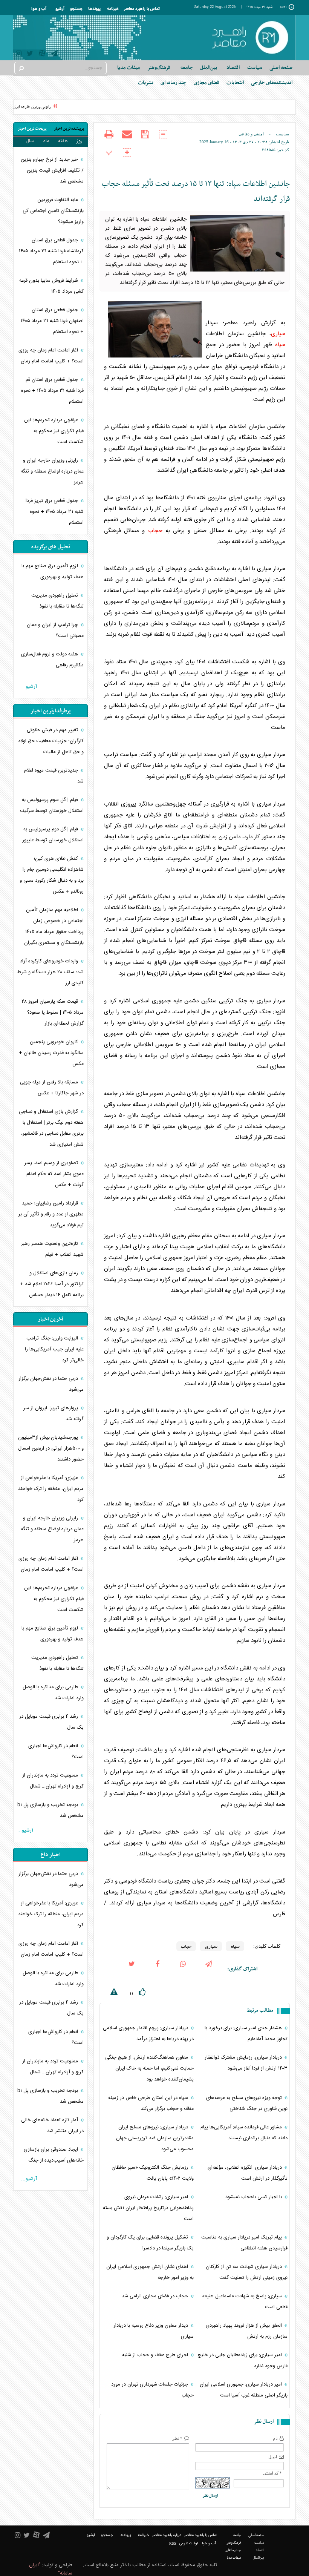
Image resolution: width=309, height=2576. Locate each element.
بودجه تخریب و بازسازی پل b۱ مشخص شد (50, 1810)
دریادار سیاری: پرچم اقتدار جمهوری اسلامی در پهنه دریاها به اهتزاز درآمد (148, 2034)
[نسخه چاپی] (109, 139)
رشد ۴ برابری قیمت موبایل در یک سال (51, 1722)
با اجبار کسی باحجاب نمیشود (254, 2197)
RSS (173, 2543)
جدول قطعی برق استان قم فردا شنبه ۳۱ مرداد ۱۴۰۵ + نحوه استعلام (52, 391)
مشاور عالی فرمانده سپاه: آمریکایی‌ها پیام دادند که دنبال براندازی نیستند (244, 2133)
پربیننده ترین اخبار (69, 129)
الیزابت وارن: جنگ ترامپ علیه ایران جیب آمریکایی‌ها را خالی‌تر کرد (54, 1349)
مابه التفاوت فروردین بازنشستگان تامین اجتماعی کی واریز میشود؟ (53, 211)
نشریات (146, 83)
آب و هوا (39, 9)
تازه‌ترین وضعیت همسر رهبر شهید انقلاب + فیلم (52, 1249)
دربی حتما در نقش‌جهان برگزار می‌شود (51, 1384)
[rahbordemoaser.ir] (250, 38)
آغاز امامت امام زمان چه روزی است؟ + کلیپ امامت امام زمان (51, 356)
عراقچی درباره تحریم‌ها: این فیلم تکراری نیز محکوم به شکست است (54, 431)
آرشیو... (29, 687)
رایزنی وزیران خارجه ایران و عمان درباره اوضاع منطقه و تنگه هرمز (52, 471)
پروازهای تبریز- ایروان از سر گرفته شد (54, 1414)
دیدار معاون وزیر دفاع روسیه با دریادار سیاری (154, 2331)
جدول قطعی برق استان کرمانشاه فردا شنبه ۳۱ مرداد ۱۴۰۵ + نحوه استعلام (51, 251)
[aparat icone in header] (42, 55)
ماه (46, 141)
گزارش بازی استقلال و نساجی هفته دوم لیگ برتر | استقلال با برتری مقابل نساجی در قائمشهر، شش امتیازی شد (51, 1128)
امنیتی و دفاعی (251, 134)
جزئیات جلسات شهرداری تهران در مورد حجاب (152, 2390)
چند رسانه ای (174, 83)
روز (80, 141)
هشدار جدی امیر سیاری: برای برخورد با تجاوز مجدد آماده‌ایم (246, 2034)
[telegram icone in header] (54, 54)
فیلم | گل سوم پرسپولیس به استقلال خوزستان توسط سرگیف (52, 805)
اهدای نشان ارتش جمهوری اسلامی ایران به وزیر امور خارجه (150, 2272)
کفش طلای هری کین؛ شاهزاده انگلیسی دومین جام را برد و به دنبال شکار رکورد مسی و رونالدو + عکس (52, 875)
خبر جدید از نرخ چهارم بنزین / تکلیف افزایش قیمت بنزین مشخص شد (52, 170)
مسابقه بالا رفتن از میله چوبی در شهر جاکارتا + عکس (52, 1088)
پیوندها (94, 9)
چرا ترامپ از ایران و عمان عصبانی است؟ (55, 630)
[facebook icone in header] (158, 1969)
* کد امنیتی (272, 2473)
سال (30, 141)
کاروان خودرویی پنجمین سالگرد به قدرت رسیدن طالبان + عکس (51, 1053)
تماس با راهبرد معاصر (142, 9)
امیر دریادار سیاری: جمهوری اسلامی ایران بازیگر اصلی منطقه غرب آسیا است (244, 2390)
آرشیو (60, 9)
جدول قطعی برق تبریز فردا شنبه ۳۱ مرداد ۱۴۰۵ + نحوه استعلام (55, 512)
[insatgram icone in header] (19, 54)
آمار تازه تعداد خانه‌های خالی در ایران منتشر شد (52, 2126)
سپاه (280, 345)
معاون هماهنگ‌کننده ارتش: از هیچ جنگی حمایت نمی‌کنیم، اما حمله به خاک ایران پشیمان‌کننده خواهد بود (149, 2068)
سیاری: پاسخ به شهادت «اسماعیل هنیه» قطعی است (245, 2302)
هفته (63, 141)
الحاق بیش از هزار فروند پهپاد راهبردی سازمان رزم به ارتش (247, 2331)
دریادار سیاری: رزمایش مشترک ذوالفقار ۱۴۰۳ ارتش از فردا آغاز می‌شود (246, 2063)
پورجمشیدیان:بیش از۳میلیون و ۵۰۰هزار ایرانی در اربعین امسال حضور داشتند (51, 1448)
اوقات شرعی (189, 2544)
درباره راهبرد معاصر (167, 2535)
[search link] (21, 68)
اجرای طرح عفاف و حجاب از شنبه (156, 2355)
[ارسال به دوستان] (127, 139)
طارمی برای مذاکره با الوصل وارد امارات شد (53, 1693)
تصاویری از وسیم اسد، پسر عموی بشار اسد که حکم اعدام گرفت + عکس (54, 1174)
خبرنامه (113, 9)
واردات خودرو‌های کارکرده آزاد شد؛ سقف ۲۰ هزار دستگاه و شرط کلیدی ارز (50, 972)
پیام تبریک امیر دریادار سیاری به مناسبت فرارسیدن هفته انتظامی (244, 2243)
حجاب (155, 531)
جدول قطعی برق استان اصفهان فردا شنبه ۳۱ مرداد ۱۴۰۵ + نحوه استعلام (52, 321)
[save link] (145, 139)
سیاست (282, 134)
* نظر (177, 2438)
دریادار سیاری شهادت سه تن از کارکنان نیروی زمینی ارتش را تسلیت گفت (247, 2272)
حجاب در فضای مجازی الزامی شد (156, 2296)
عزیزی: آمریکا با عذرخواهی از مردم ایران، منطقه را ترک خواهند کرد (51, 1489)
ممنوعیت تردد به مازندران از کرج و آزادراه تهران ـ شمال (53, 1781)
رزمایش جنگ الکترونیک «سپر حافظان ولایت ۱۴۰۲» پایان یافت (153, 2173)
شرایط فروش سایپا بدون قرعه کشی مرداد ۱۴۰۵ (51, 286)
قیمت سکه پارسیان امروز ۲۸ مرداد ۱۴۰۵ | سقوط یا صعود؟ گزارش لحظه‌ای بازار (53, 1013)
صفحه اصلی (281, 68)
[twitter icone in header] (30, 54)
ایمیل (273, 2457)
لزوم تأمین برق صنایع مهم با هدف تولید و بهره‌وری (53, 572)
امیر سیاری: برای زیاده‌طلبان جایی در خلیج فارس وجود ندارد (242, 2360)
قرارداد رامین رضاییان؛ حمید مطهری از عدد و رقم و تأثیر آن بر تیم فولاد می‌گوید (51, 1214)
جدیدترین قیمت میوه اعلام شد (54, 776)
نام (275, 2438)
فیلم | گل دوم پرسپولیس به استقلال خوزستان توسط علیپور (53, 835)
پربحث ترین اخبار (32, 129)
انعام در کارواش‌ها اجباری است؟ (56, 1751)
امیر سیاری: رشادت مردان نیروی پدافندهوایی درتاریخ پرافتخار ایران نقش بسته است (148, 2208)
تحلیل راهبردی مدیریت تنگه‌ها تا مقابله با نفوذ (57, 601)
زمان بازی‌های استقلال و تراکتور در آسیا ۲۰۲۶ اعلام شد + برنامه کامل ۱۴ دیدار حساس (52, 1284)
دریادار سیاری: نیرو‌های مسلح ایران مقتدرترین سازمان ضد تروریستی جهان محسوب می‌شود (155, 2138)
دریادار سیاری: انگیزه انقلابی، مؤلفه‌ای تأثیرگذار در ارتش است (248, 2173)
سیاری (278, 334)
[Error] (109, 1993)
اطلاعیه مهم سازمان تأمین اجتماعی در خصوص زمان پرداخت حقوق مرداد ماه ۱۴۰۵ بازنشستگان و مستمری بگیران (54, 926)
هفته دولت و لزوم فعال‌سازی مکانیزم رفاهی (52, 660)
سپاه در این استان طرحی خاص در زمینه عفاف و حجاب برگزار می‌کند (151, 2103)
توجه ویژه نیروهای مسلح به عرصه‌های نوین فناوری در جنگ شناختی (247, 2103)
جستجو (76, 9)
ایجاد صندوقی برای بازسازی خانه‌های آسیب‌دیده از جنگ (54, 2155)
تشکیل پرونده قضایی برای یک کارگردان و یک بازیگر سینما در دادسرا (150, 2243)
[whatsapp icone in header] (183, 1969)
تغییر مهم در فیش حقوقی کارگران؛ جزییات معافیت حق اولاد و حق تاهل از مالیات (51, 741)
